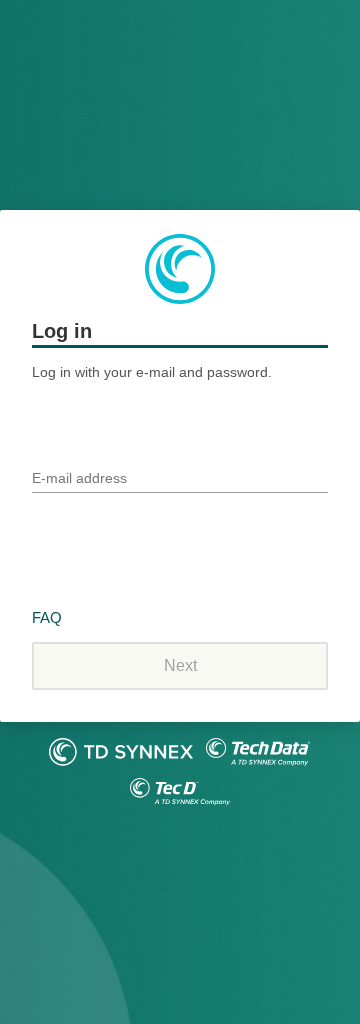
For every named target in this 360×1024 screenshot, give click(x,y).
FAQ (47, 617)
